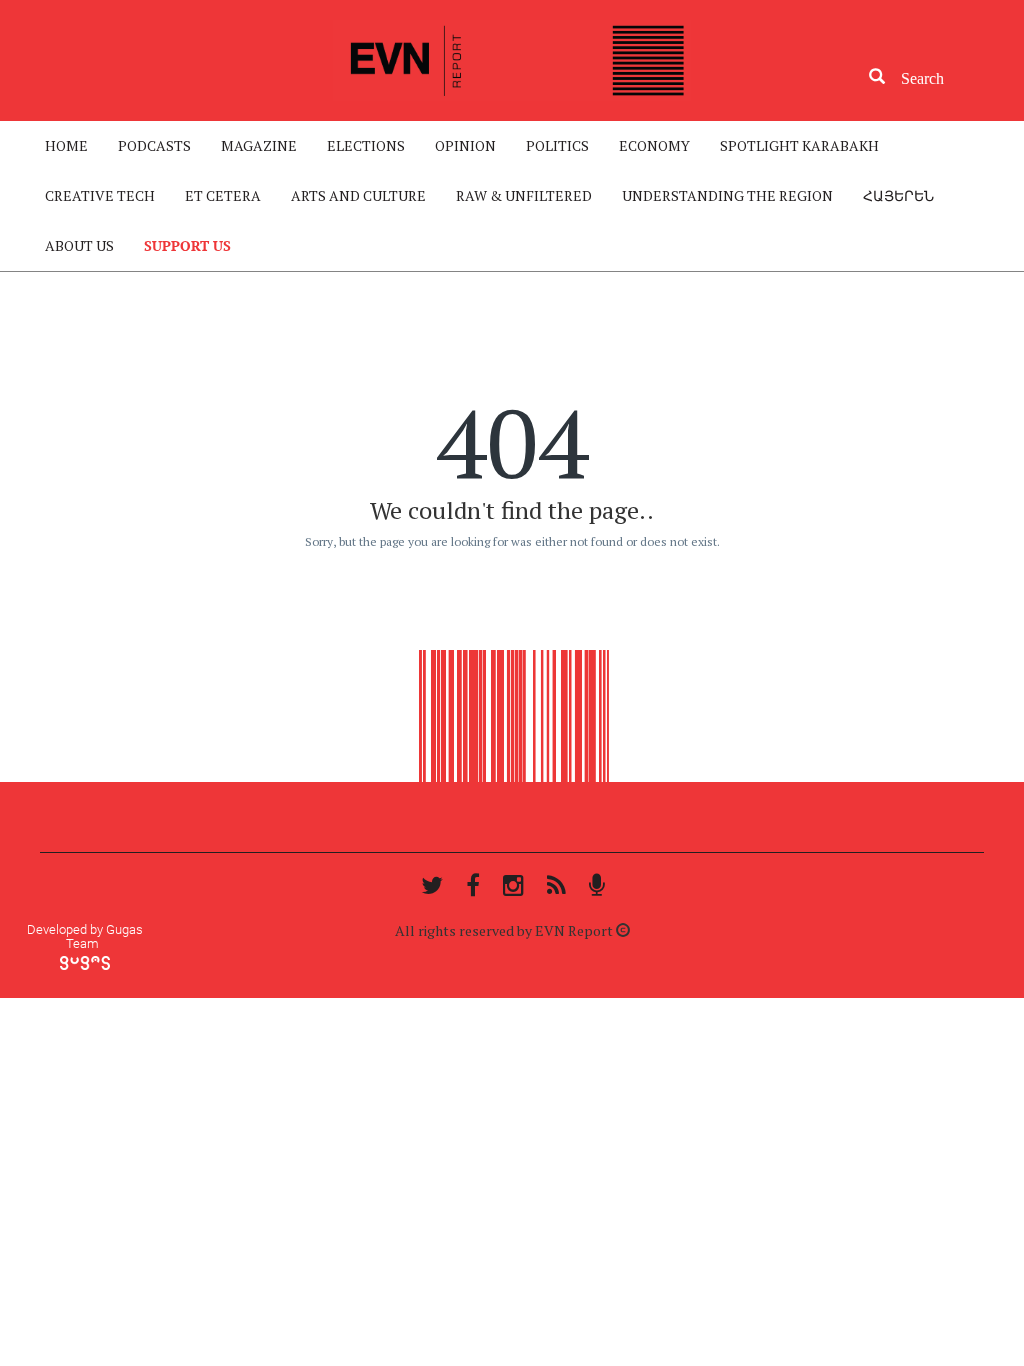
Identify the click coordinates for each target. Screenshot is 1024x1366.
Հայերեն (898, 195)
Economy (654, 145)
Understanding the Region (727, 195)
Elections (366, 145)
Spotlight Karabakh (799, 145)
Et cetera (223, 195)
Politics (557, 145)
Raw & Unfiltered (524, 195)
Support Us (187, 245)
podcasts (154, 145)
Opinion (465, 145)
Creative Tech (100, 195)
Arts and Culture (358, 195)
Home (66, 145)
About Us (79, 245)
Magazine (259, 145)
